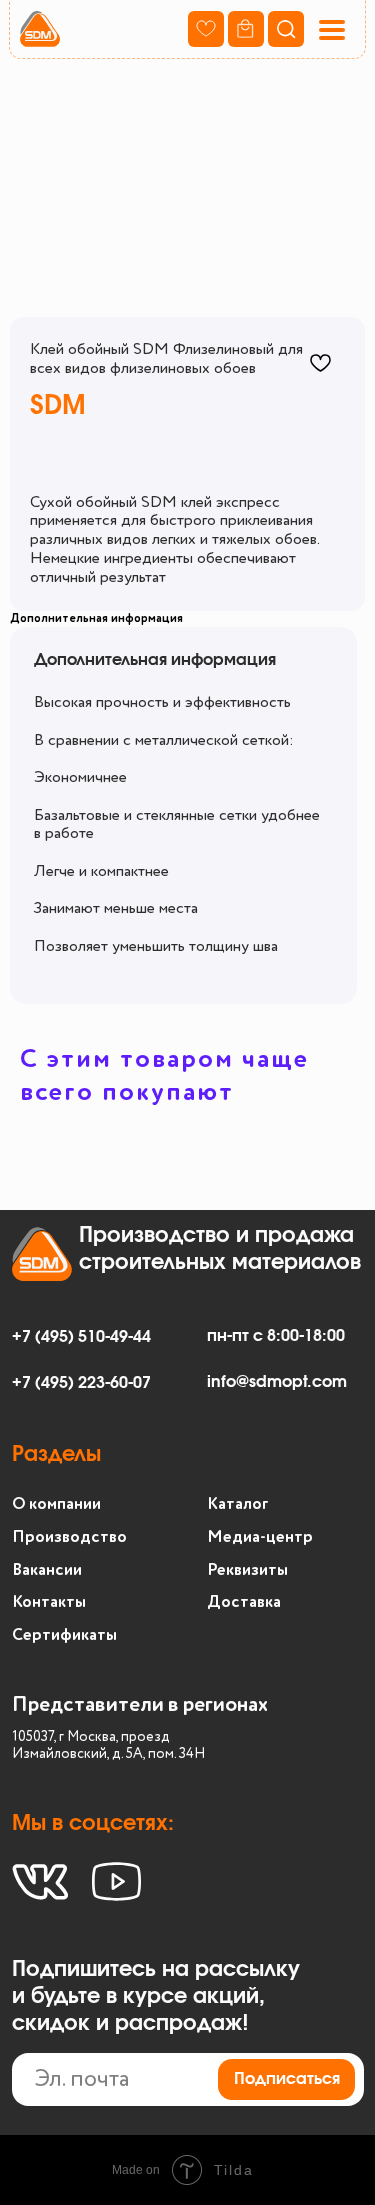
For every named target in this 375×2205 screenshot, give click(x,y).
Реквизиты (247, 1570)
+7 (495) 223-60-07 (81, 1383)
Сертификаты (64, 1635)
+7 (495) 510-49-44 (81, 1337)
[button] (331, 30)
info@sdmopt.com (277, 1382)
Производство (69, 1537)
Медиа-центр (260, 1537)
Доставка (244, 1602)
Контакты (49, 1602)
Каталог (237, 1504)
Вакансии (47, 1570)
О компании (56, 1504)
